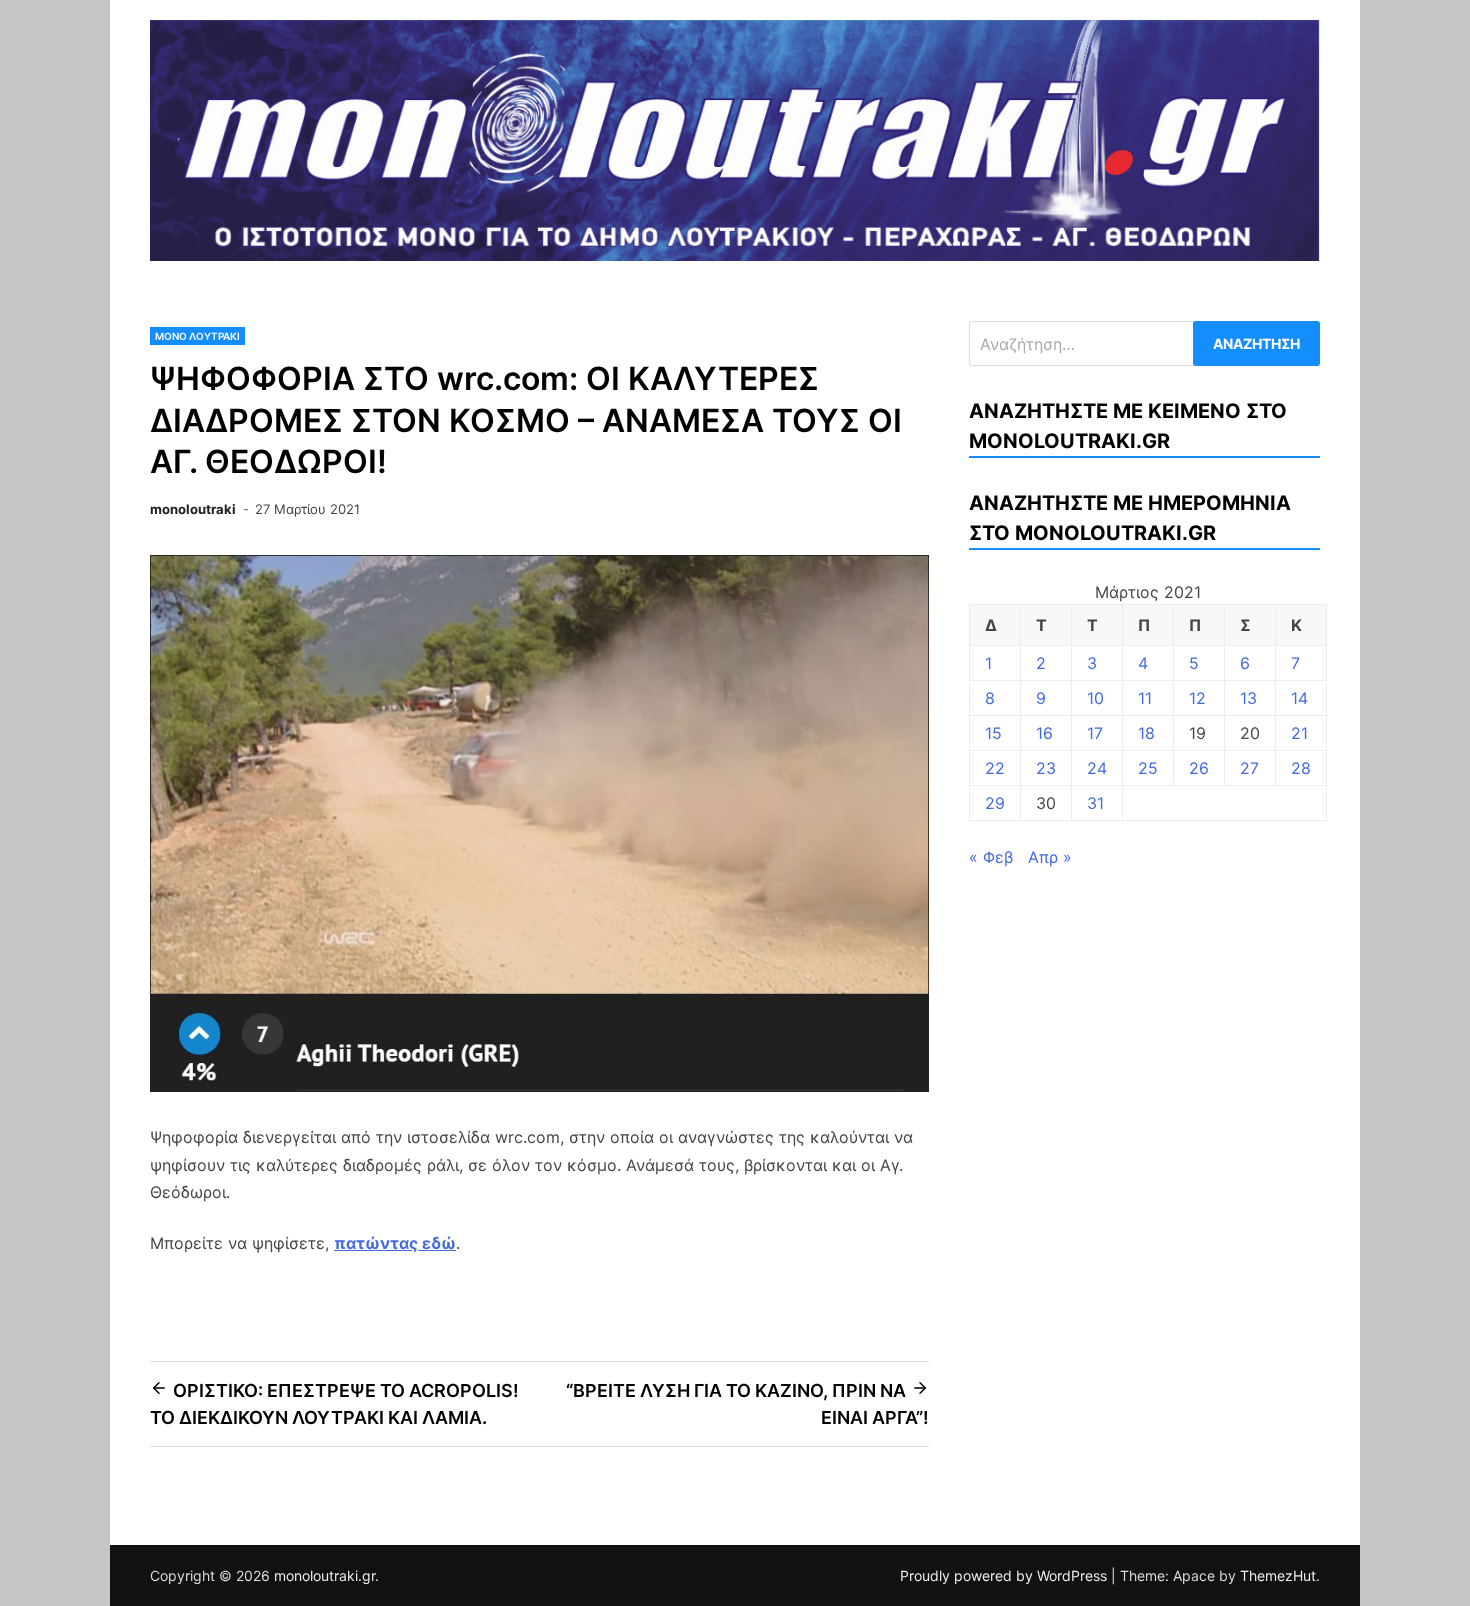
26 (1199, 768)
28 (1301, 768)
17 (1095, 733)
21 (1299, 733)
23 (1046, 768)
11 (1145, 698)
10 (1095, 698)
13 (1248, 698)
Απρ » (1050, 857)
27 (1249, 768)
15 (993, 733)
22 (995, 768)
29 (995, 803)
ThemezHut (1278, 1575)
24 (1097, 768)
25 (1148, 768)
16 (1044, 733)
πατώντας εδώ (395, 1243)
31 (1095, 803)
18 (1146, 733)
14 (1299, 698)
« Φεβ (991, 857)
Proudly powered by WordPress (1005, 1575)
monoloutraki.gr (324, 1575)
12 (1197, 698)
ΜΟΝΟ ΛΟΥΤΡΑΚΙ (197, 336)
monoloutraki (193, 509)
